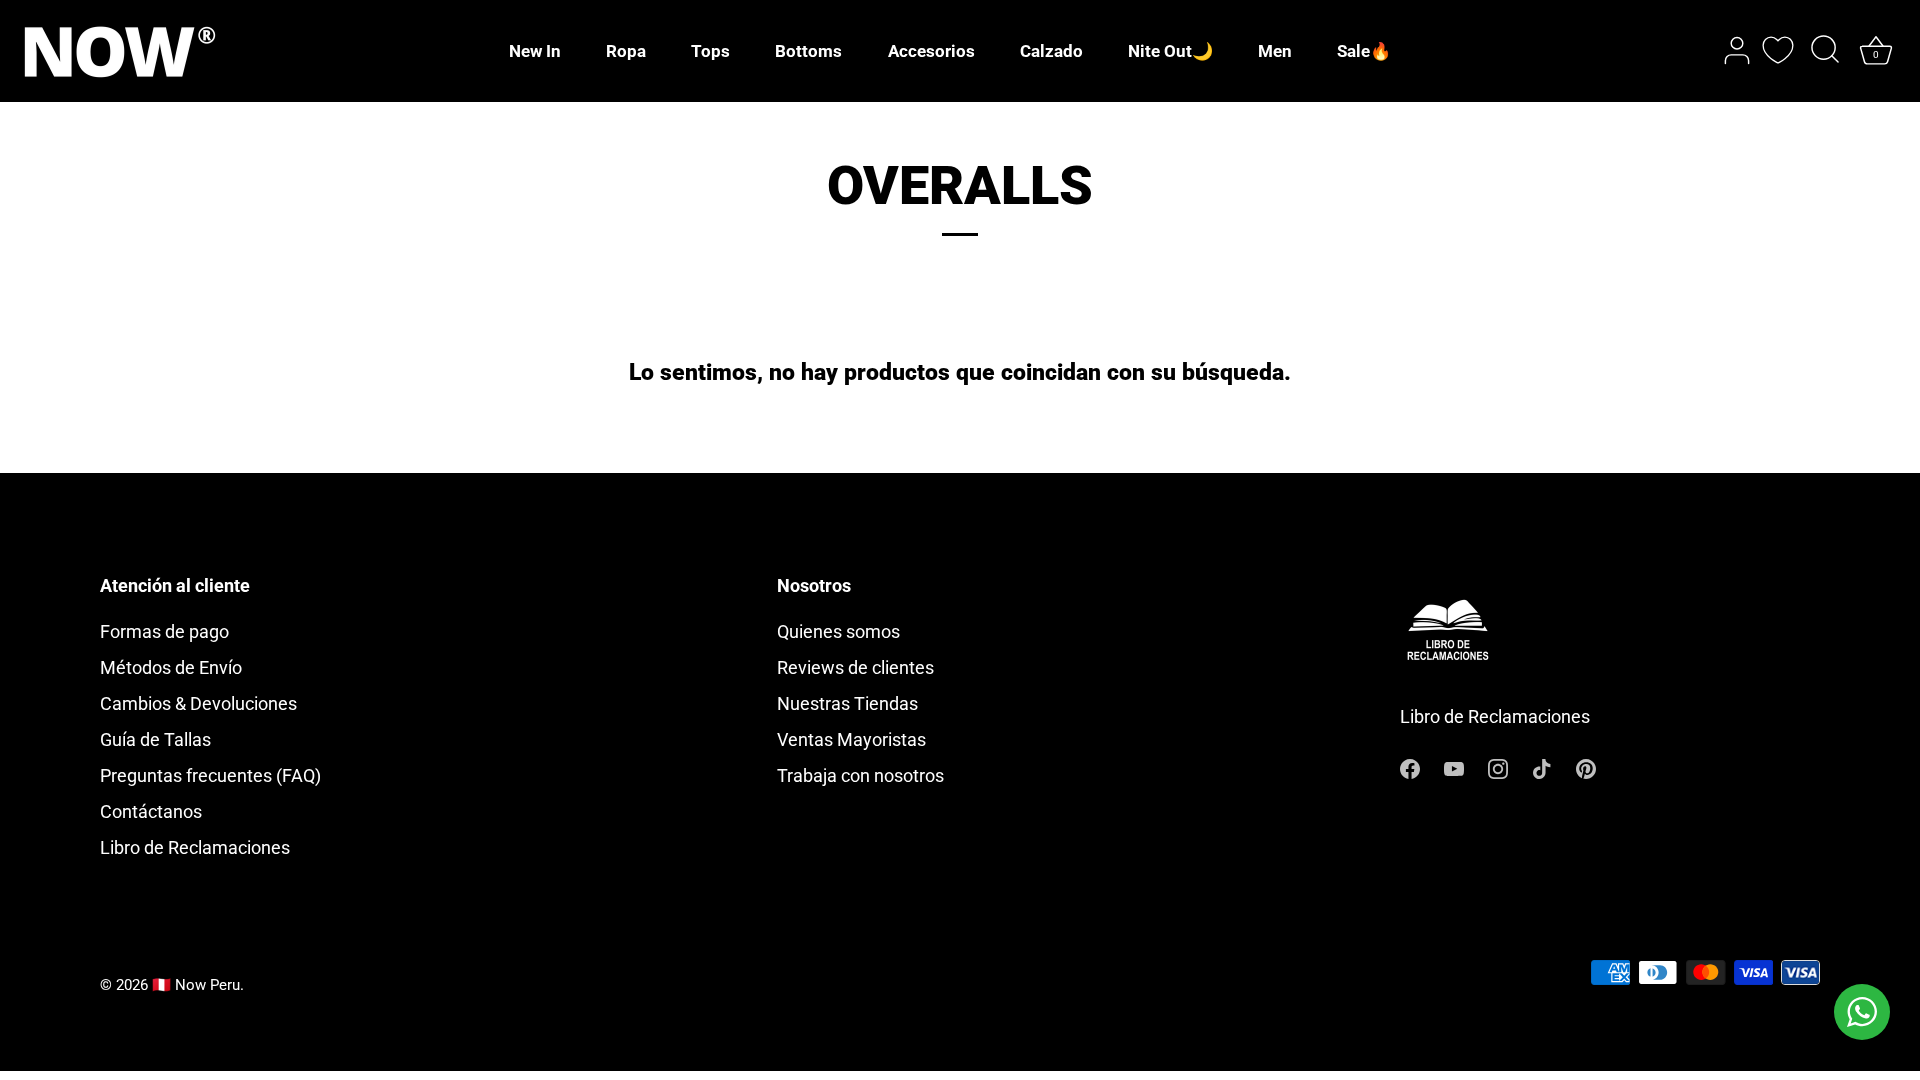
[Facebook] (1410, 767)
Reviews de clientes (855, 667)
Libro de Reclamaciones (195, 847)
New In (535, 51)
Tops (710, 51)
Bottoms (808, 51)
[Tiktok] (1542, 767)
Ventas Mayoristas (851, 739)
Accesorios (931, 51)
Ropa (626, 51)
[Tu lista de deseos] (1778, 50)
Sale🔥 (1364, 51)
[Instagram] (1498, 767)
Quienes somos (838, 631)
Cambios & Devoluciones (198, 703)
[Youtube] (1454, 767)
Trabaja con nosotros (860, 775)
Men (1275, 51)
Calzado (1051, 51)
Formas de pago (164, 631)
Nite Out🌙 (1170, 51)
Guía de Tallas (155, 739)
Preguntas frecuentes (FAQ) (210, 775)
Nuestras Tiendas (847, 703)
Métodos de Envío (171, 667)
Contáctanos (151, 811)
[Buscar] (1825, 51)
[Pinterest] (1586, 767)
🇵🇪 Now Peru (196, 985)
